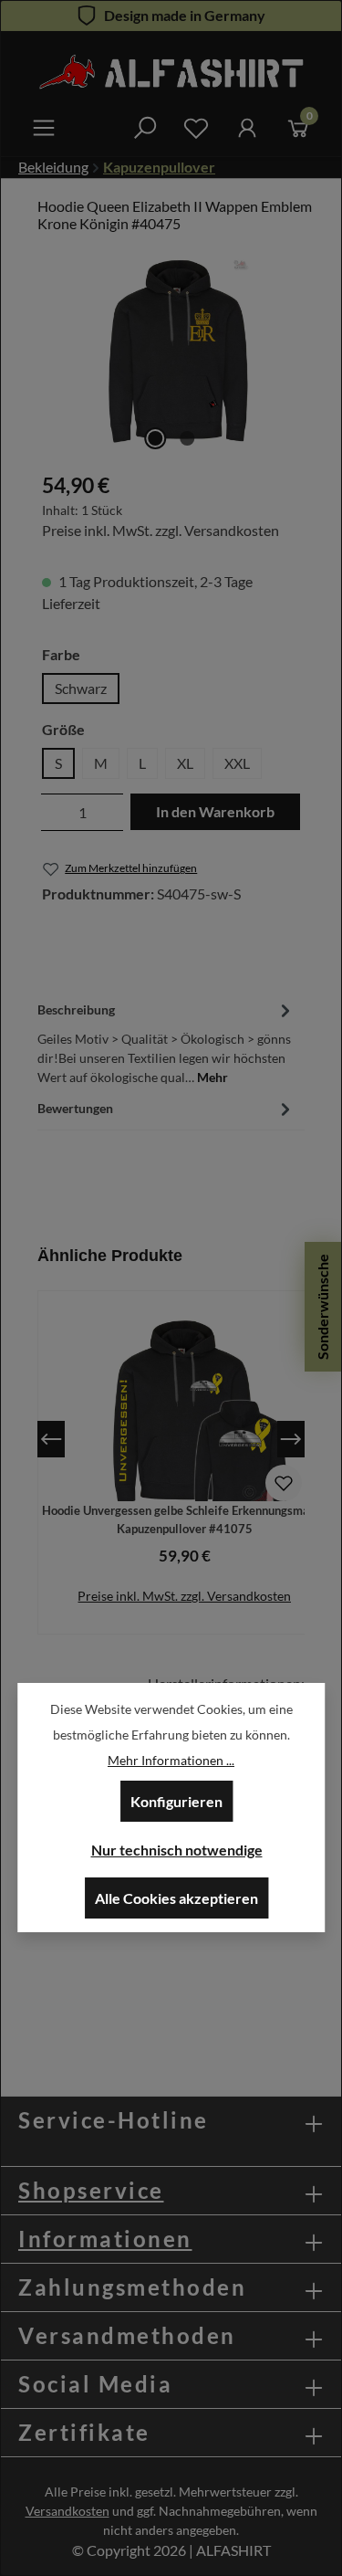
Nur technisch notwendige (177, 1850)
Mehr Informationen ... (171, 1760)
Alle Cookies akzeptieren (176, 1898)
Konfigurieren (176, 1801)
